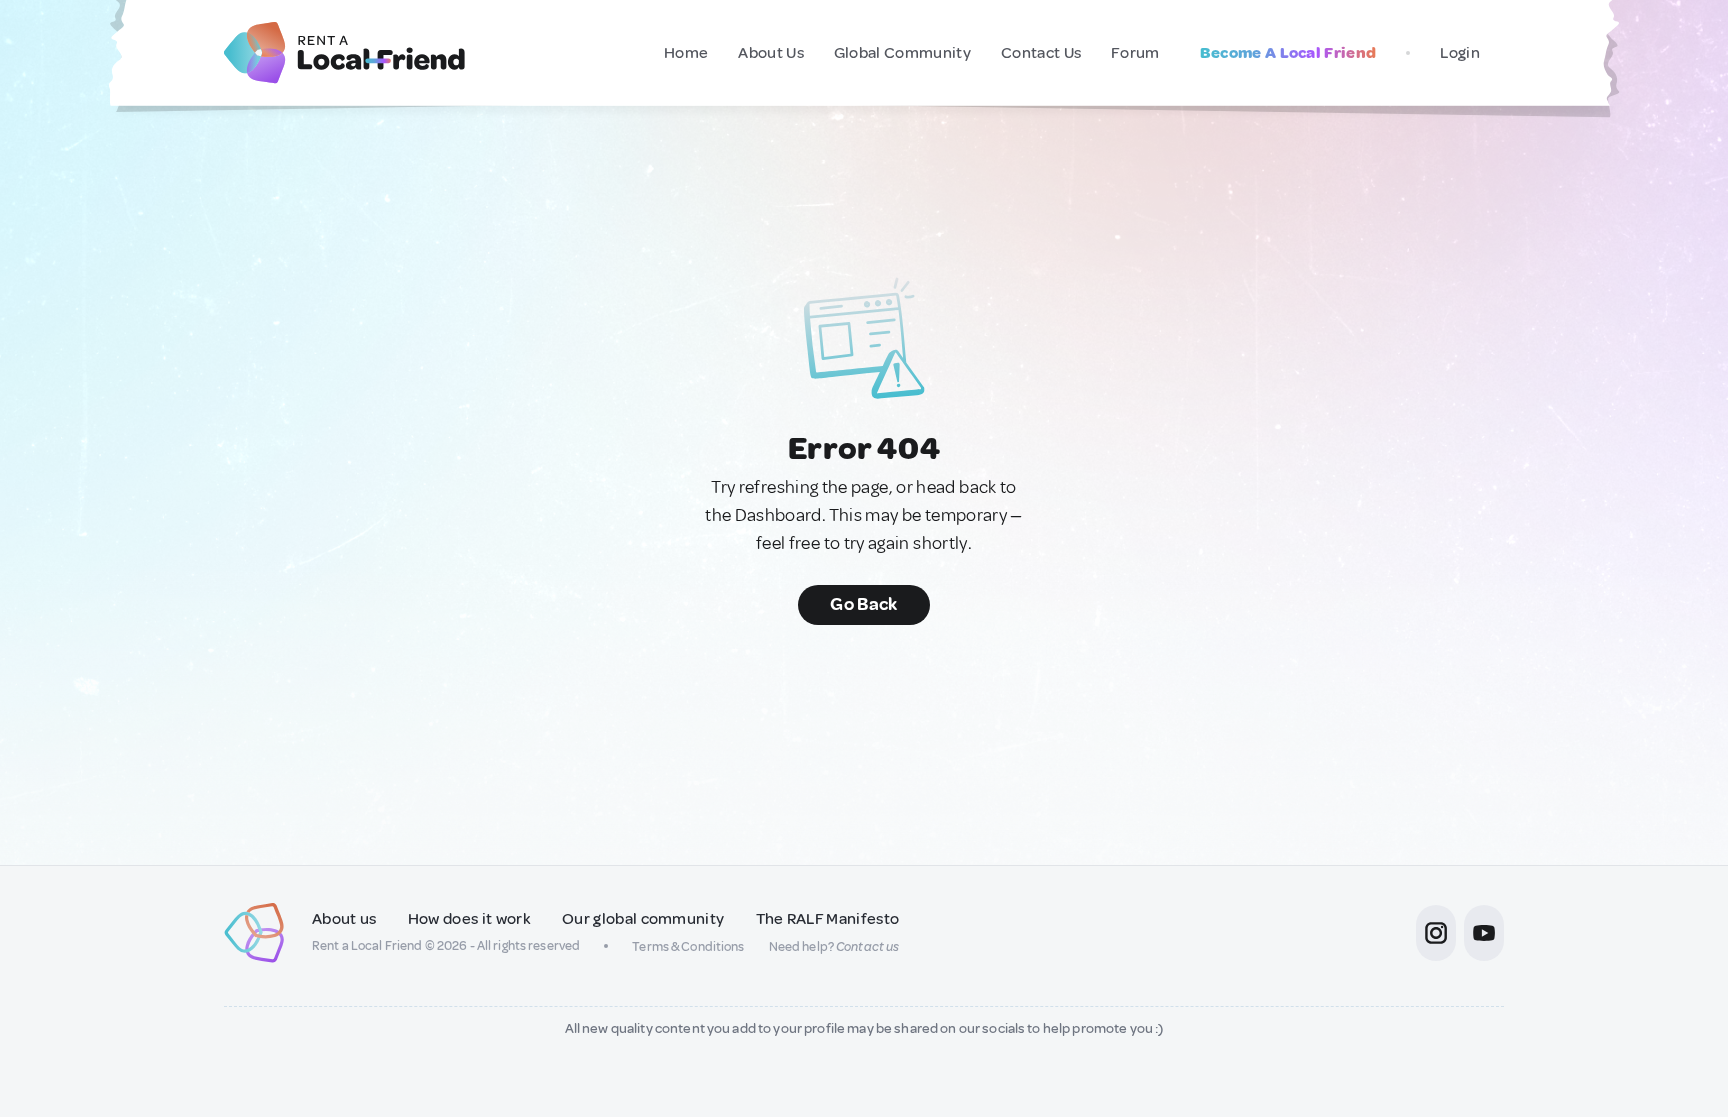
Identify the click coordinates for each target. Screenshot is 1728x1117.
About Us (771, 53)
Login (1460, 53)
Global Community (902, 53)
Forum (1135, 53)
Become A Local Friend (1288, 53)
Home (686, 53)
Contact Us (1041, 53)
